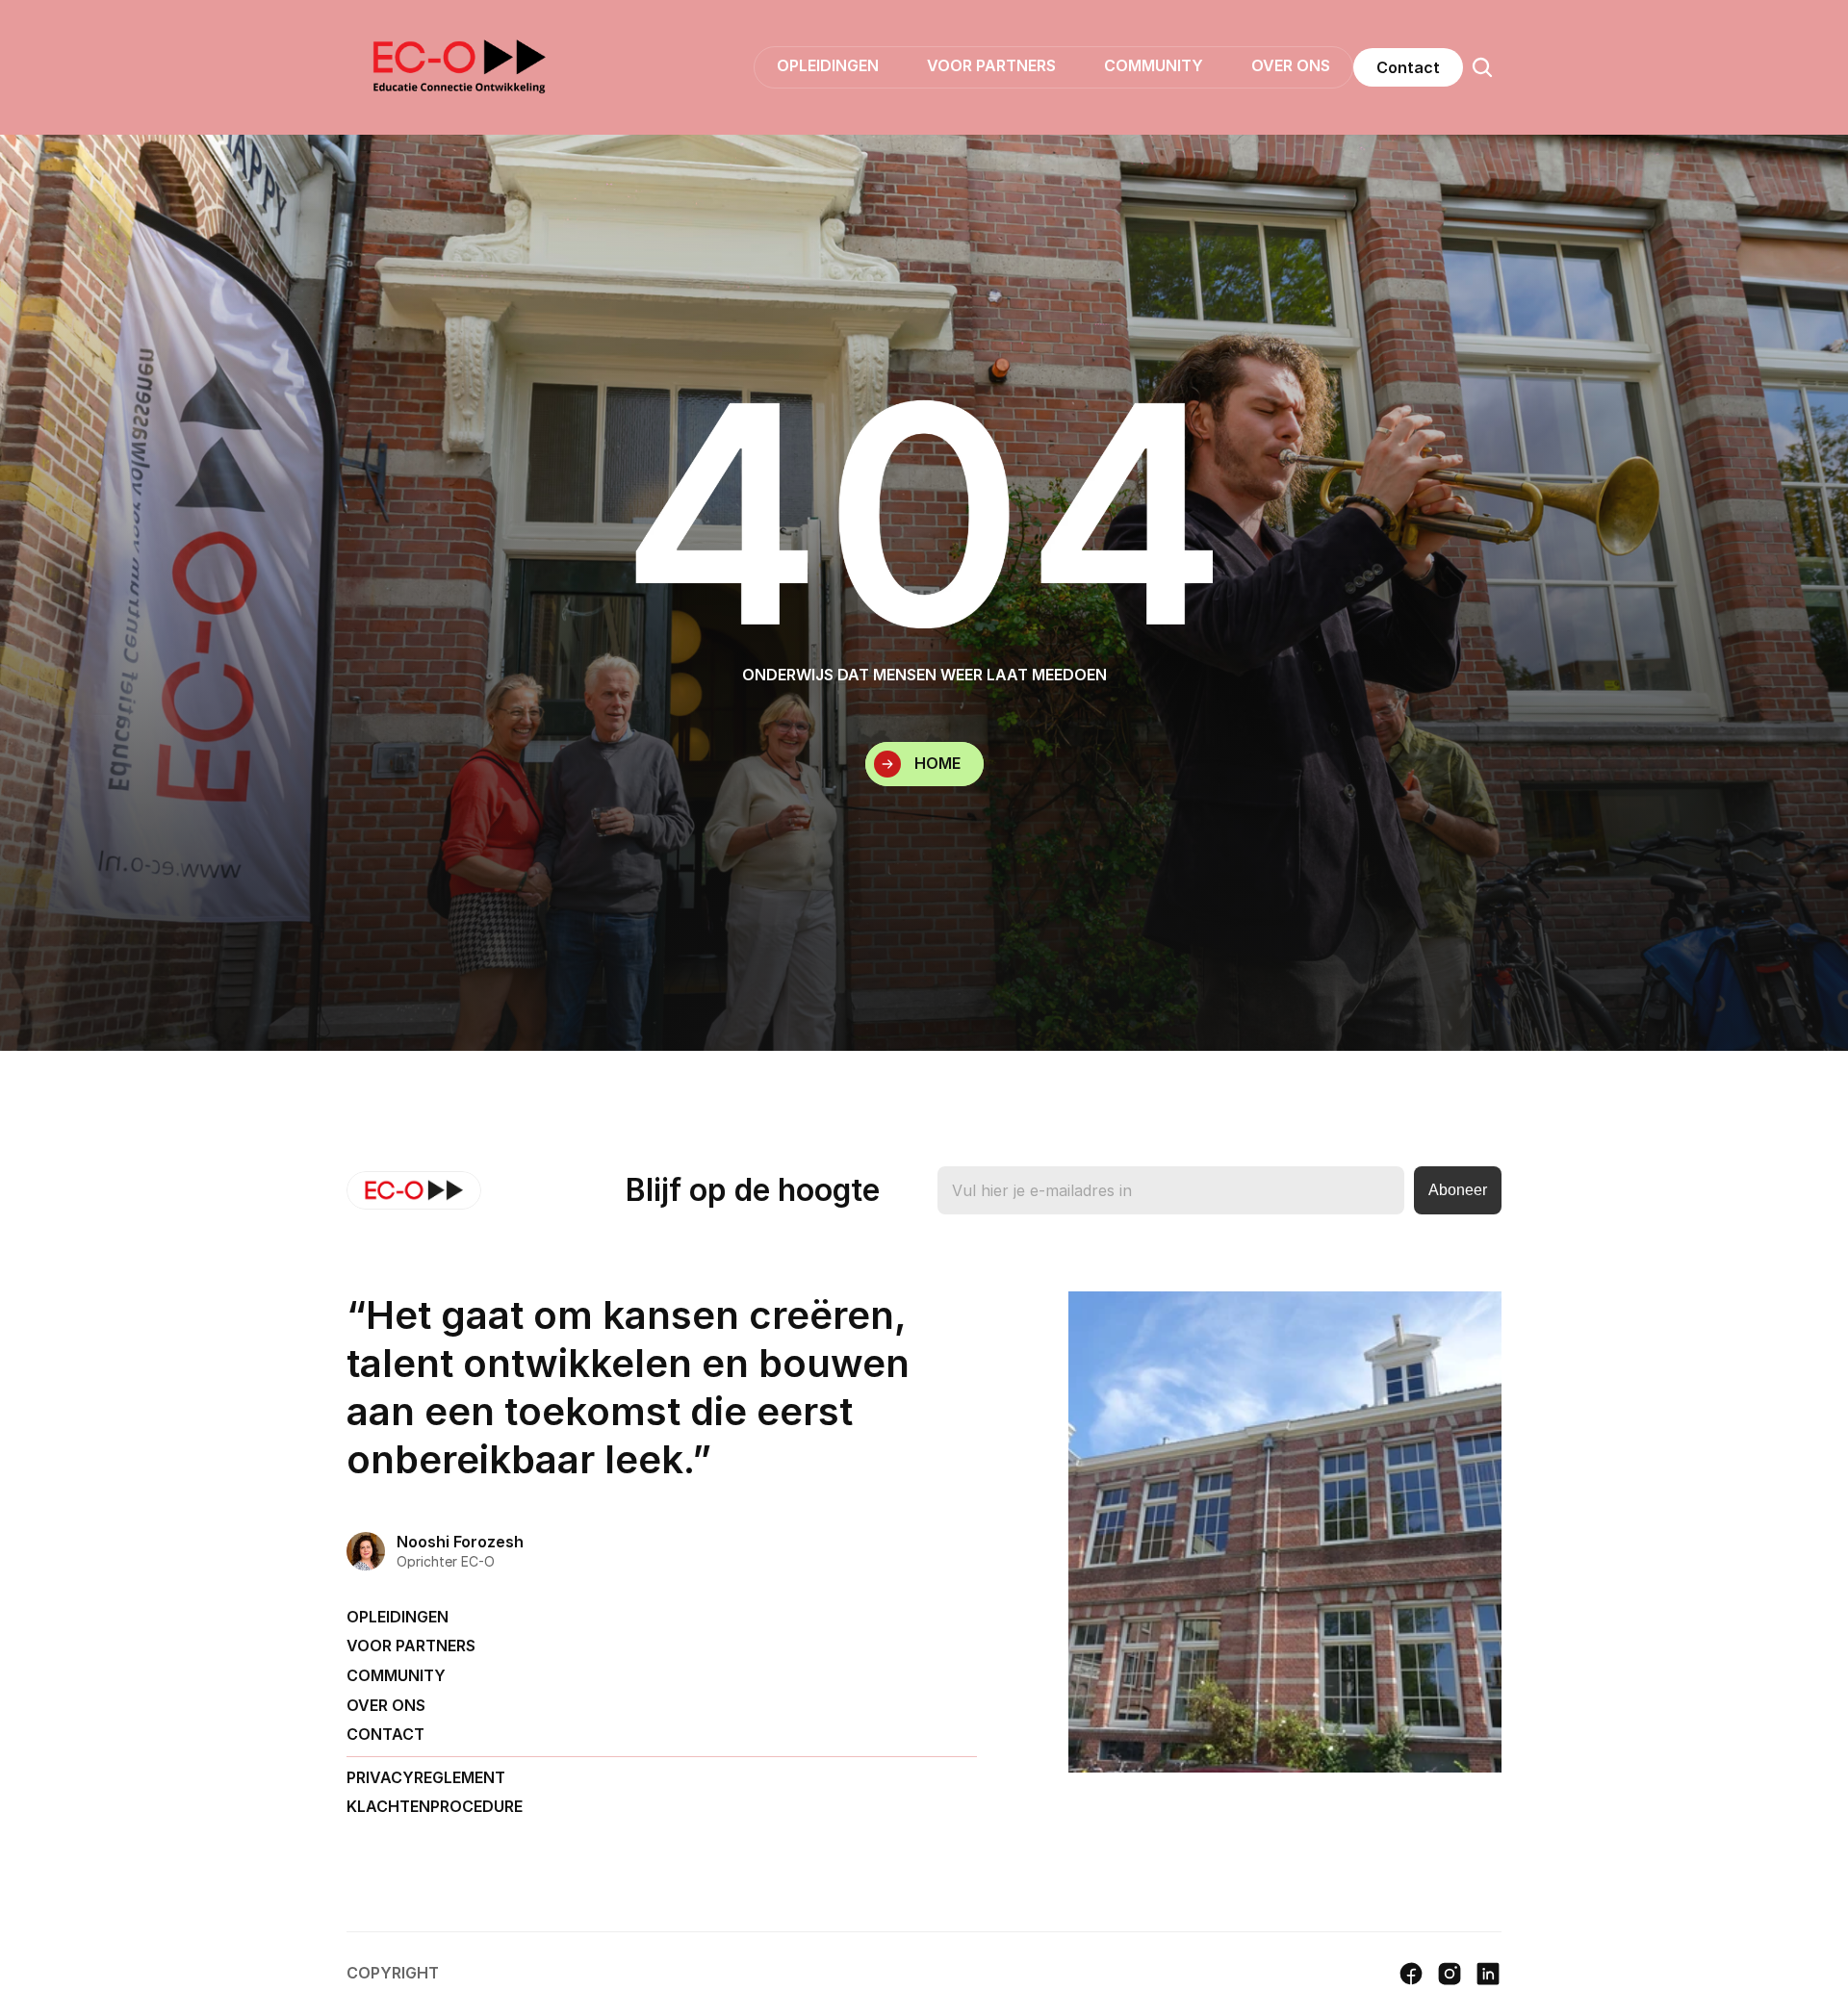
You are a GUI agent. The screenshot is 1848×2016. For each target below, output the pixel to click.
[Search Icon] (1482, 67)
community (396, 1675)
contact (385, 1734)
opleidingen (398, 1617)
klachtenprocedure (435, 1806)
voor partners (411, 1646)
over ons (386, 1705)
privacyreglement (426, 1777)
